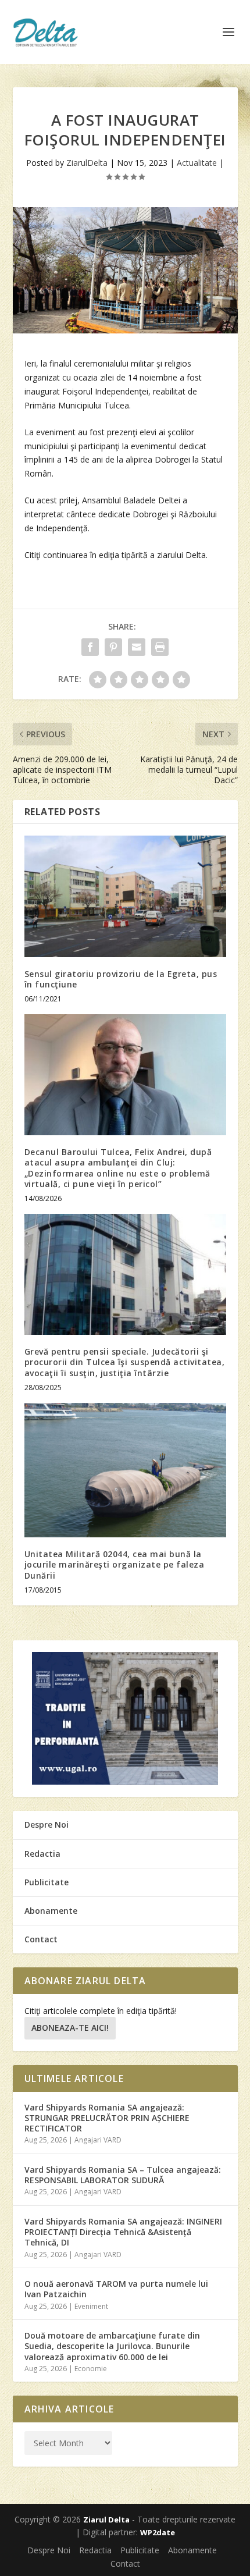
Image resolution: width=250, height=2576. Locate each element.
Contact (41, 1939)
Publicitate (47, 1882)
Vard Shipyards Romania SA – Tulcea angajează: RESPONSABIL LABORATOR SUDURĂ (123, 2175)
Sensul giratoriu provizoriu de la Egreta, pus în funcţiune (121, 979)
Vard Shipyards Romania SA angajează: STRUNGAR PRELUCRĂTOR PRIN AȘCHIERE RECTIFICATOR (107, 2118)
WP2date (158, 2532)
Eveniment (91, 2306)
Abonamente (51, 1911)
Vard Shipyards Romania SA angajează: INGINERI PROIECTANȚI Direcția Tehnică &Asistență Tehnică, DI (123, 2232)
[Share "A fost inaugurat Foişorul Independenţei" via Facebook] (90, 647)
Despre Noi (47, 1824)
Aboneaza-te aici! (70, 2028)
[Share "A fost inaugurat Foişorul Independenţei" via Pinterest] (113, 647)
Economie (91, 2369)
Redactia (42, 1854)
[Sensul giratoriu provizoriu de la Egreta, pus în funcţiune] (125, 896)
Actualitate (197, 163)
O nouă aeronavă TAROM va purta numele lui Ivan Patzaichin (116, 2289)
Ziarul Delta (106, 2520)
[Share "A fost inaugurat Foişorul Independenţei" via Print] (160, 647)
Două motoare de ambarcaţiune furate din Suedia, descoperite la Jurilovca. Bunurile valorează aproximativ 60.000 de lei (112, 2346)
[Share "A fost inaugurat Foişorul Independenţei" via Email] (137, 647)
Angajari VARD (98, 2140)
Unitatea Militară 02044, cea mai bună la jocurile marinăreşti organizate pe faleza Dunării (115, 1564)
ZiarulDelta (87, 163)
